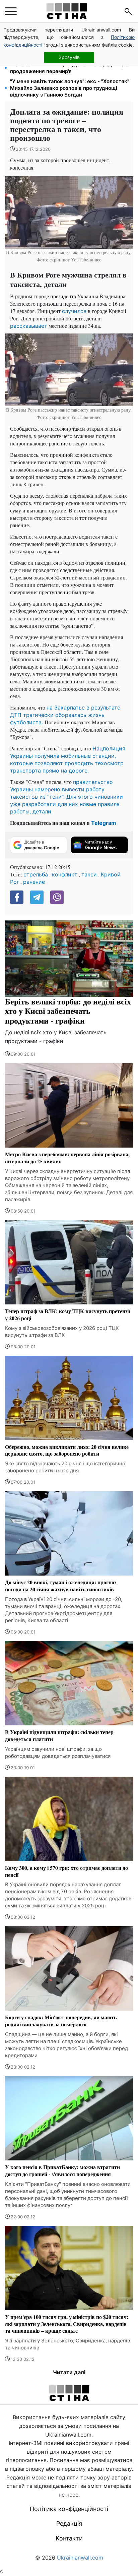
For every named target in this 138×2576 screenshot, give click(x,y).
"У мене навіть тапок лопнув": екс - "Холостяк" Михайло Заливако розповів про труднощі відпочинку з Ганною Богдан (70, 88)
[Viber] (57, 897)
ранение (34, 882)
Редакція (69, 2524)
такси (89, 874)
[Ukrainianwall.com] (67, 11)
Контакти (69, 2538)
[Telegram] (37, 897)
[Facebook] (17, 897)
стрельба (36, 874)
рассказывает (29, 326)
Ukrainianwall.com (80, 2558)
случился (74, 311)
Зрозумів (69, 57)
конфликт (65, 874)
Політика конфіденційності (69, 2509)
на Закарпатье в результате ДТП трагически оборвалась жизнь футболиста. (65, 715)
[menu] (11, 11)
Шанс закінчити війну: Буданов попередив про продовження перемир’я (69, 68)
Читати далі (69, 2372)
